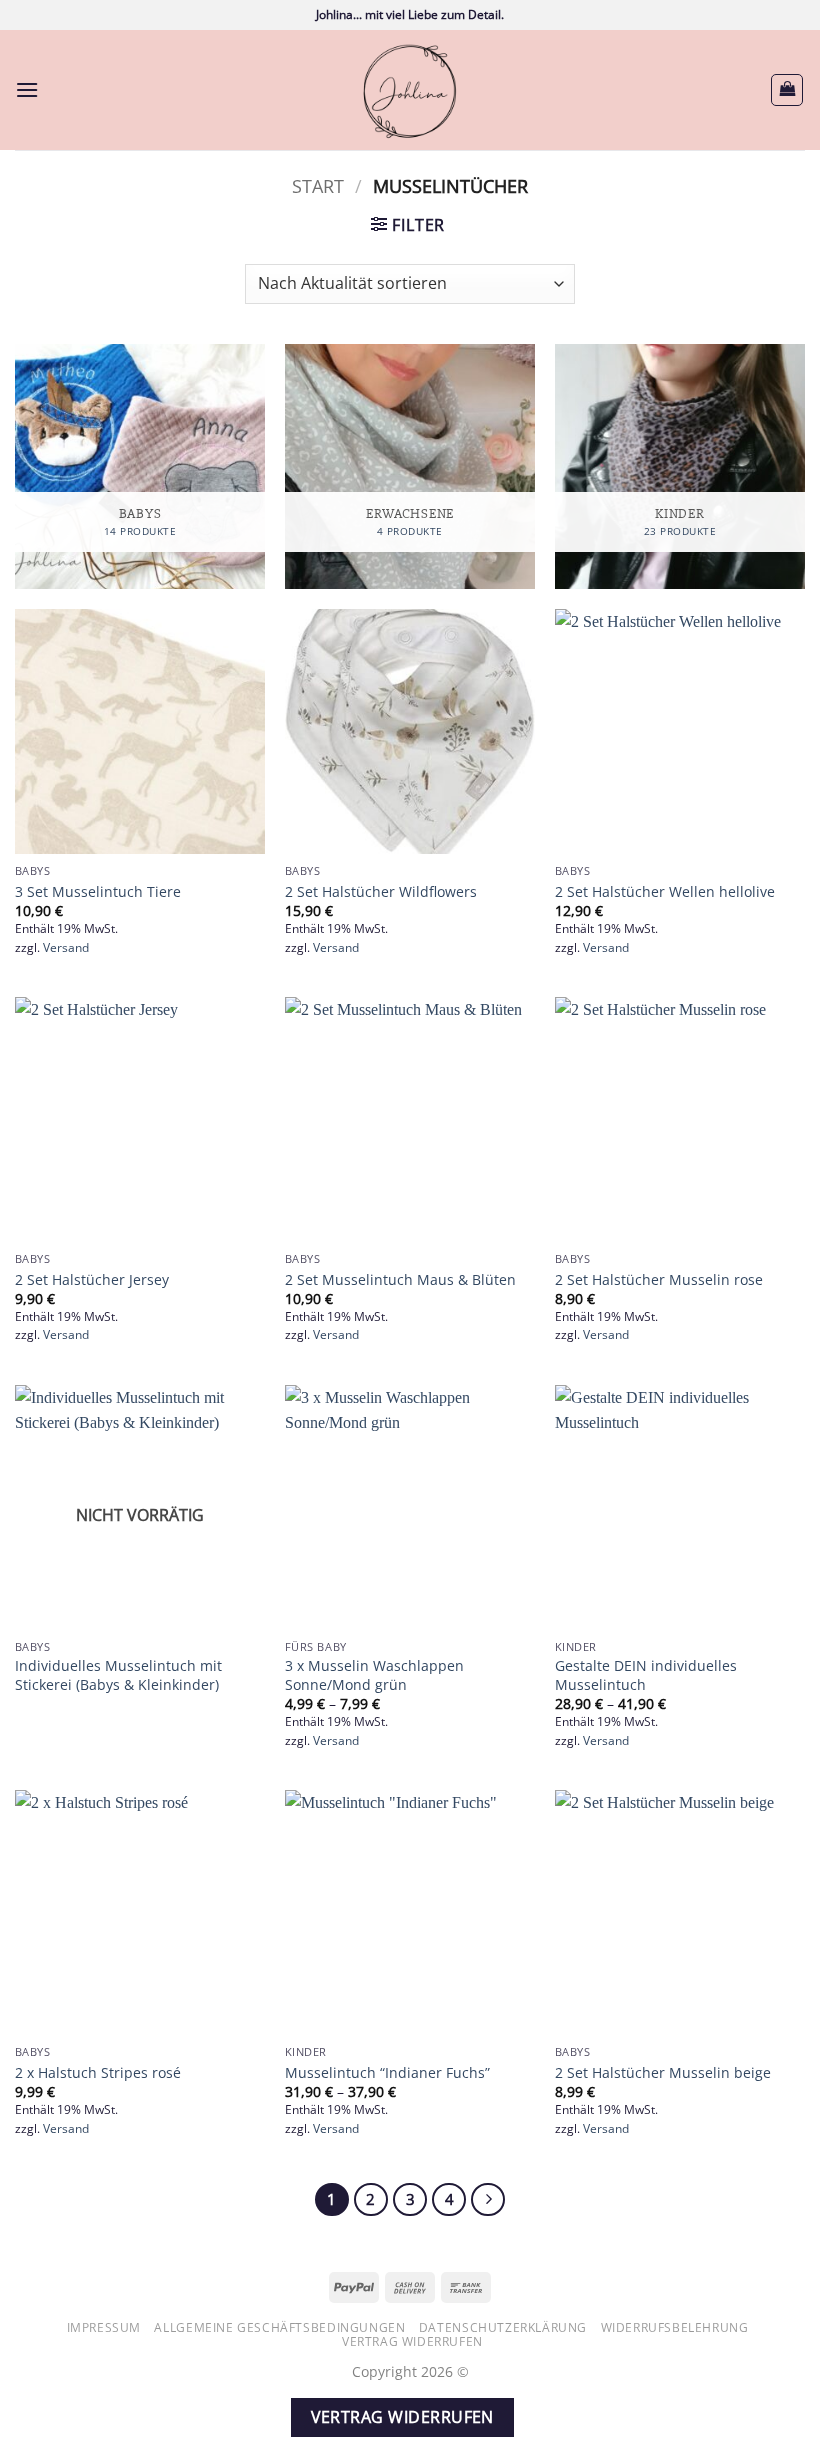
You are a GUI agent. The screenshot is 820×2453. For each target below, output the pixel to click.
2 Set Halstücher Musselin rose (659, 1280)
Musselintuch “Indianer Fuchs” (387, 2073)
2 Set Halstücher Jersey (92, 1280)
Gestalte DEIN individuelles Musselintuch (646, 1675)
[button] (27, 89)
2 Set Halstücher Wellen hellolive (665, 892)
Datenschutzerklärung (503, 2327)
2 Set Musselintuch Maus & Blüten (400, 1280)
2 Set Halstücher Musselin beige (663, 2073)
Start (318, 185)
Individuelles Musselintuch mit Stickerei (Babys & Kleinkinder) (118, 1675)
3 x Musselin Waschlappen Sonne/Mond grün (374, 1675)
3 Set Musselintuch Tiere (98, 892)
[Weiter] (488, 2200)
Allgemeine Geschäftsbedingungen (279, 2327)
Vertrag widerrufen (412, 2341)
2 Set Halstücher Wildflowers (381, 892)
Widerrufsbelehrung (675, 2327)
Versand (66, 948)
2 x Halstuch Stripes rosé (98, 2073)
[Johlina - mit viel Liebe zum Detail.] (410, 90)
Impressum (104, 2327)
